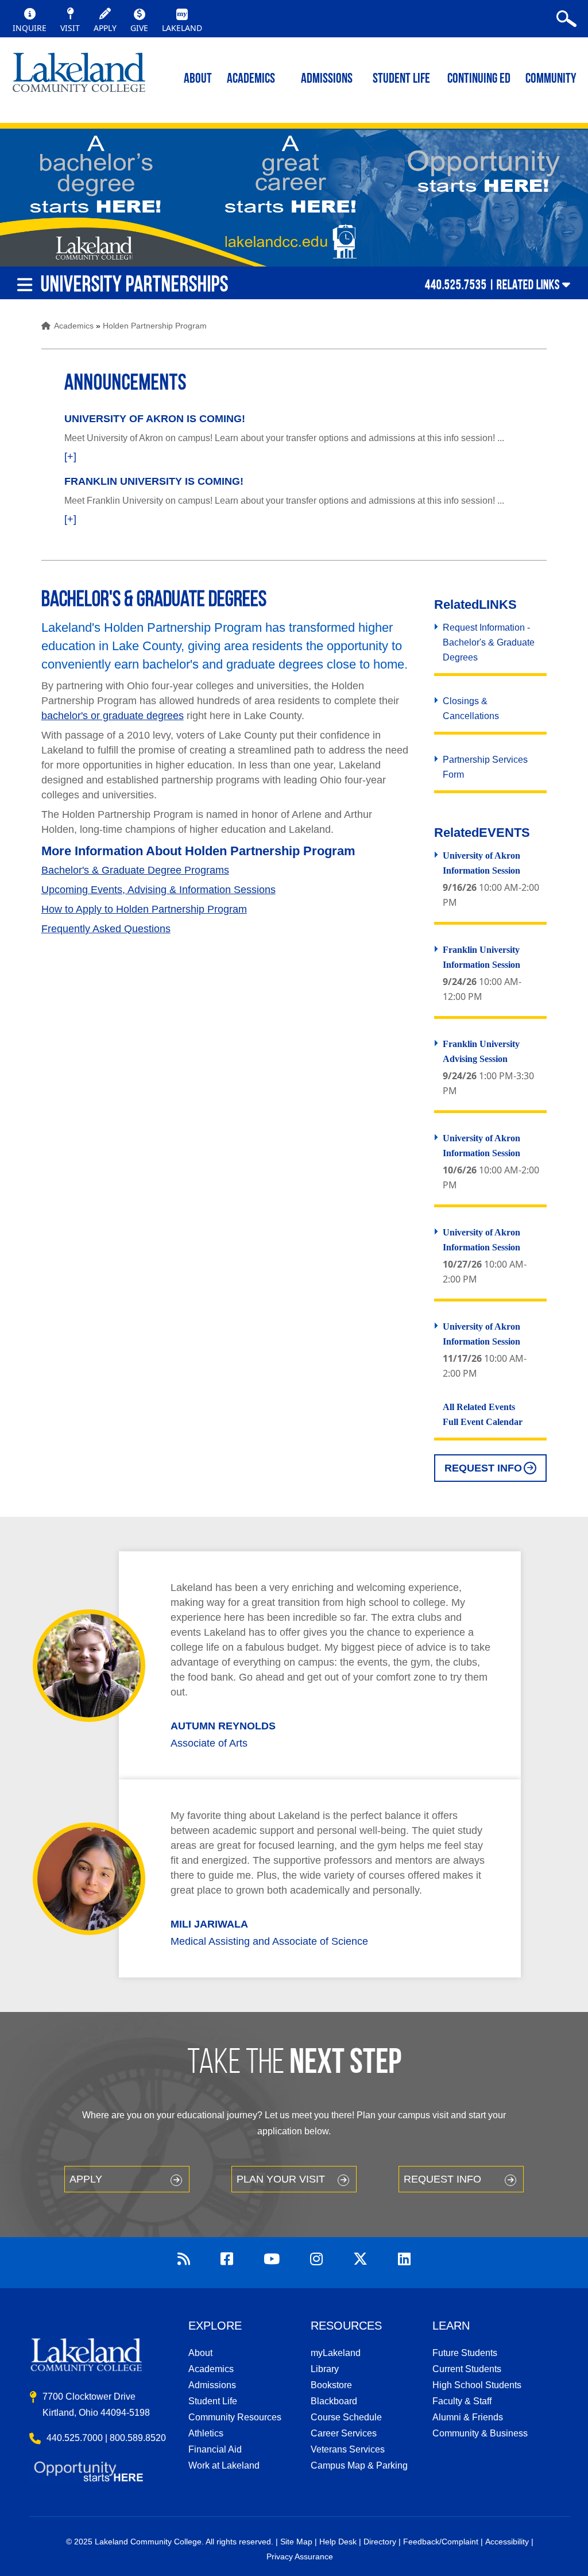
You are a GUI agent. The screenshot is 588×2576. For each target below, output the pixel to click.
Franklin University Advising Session (481, 1051)
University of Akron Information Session (481, 863)
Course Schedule (346, 2417)
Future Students (465, 2353)
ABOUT (198, 79)
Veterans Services (348, 2449)
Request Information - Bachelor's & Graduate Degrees (489, 642)
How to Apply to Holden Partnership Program (144, 909)
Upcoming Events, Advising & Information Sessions (158, 890)
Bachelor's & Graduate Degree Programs (135, 870)
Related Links (528, 284)
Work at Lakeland (224, 2465)
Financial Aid (215, 2449)
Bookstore (331, 2385)
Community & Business (480, 2433)
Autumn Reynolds (223, 1726)
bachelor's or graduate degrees (113, 716)
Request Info (483, 1468)
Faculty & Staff (462, 2401)
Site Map (296, 2542)
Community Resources (235, 2417)
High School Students (477, 2385)
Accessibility (507, 2542)
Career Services (344, 2433)
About (200, 2353)
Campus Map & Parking (359, 2465)
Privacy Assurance (300, 2556)
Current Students (467, 2369)
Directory (380, 2542)
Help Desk (338, 2542)
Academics (74, 326)
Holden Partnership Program (155, 326)
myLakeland (79, 78)
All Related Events (479, 1407)
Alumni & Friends (468, 2417)
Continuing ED (479, 79)
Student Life (401, 79)
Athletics (206, 2433)
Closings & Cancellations (471, 708)
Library (325, 2369)
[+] (70, 457)
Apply (86, 2179)
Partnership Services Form (485, 767)
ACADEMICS (251, 79)
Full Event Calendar (483, 1422)
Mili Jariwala (209, 1924)
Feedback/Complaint (441, 2542)
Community (551, 79)
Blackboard (334, 2401)
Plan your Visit (281, 2179)
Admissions (327, 79)
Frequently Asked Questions (106, 929)
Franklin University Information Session (481, 957)
